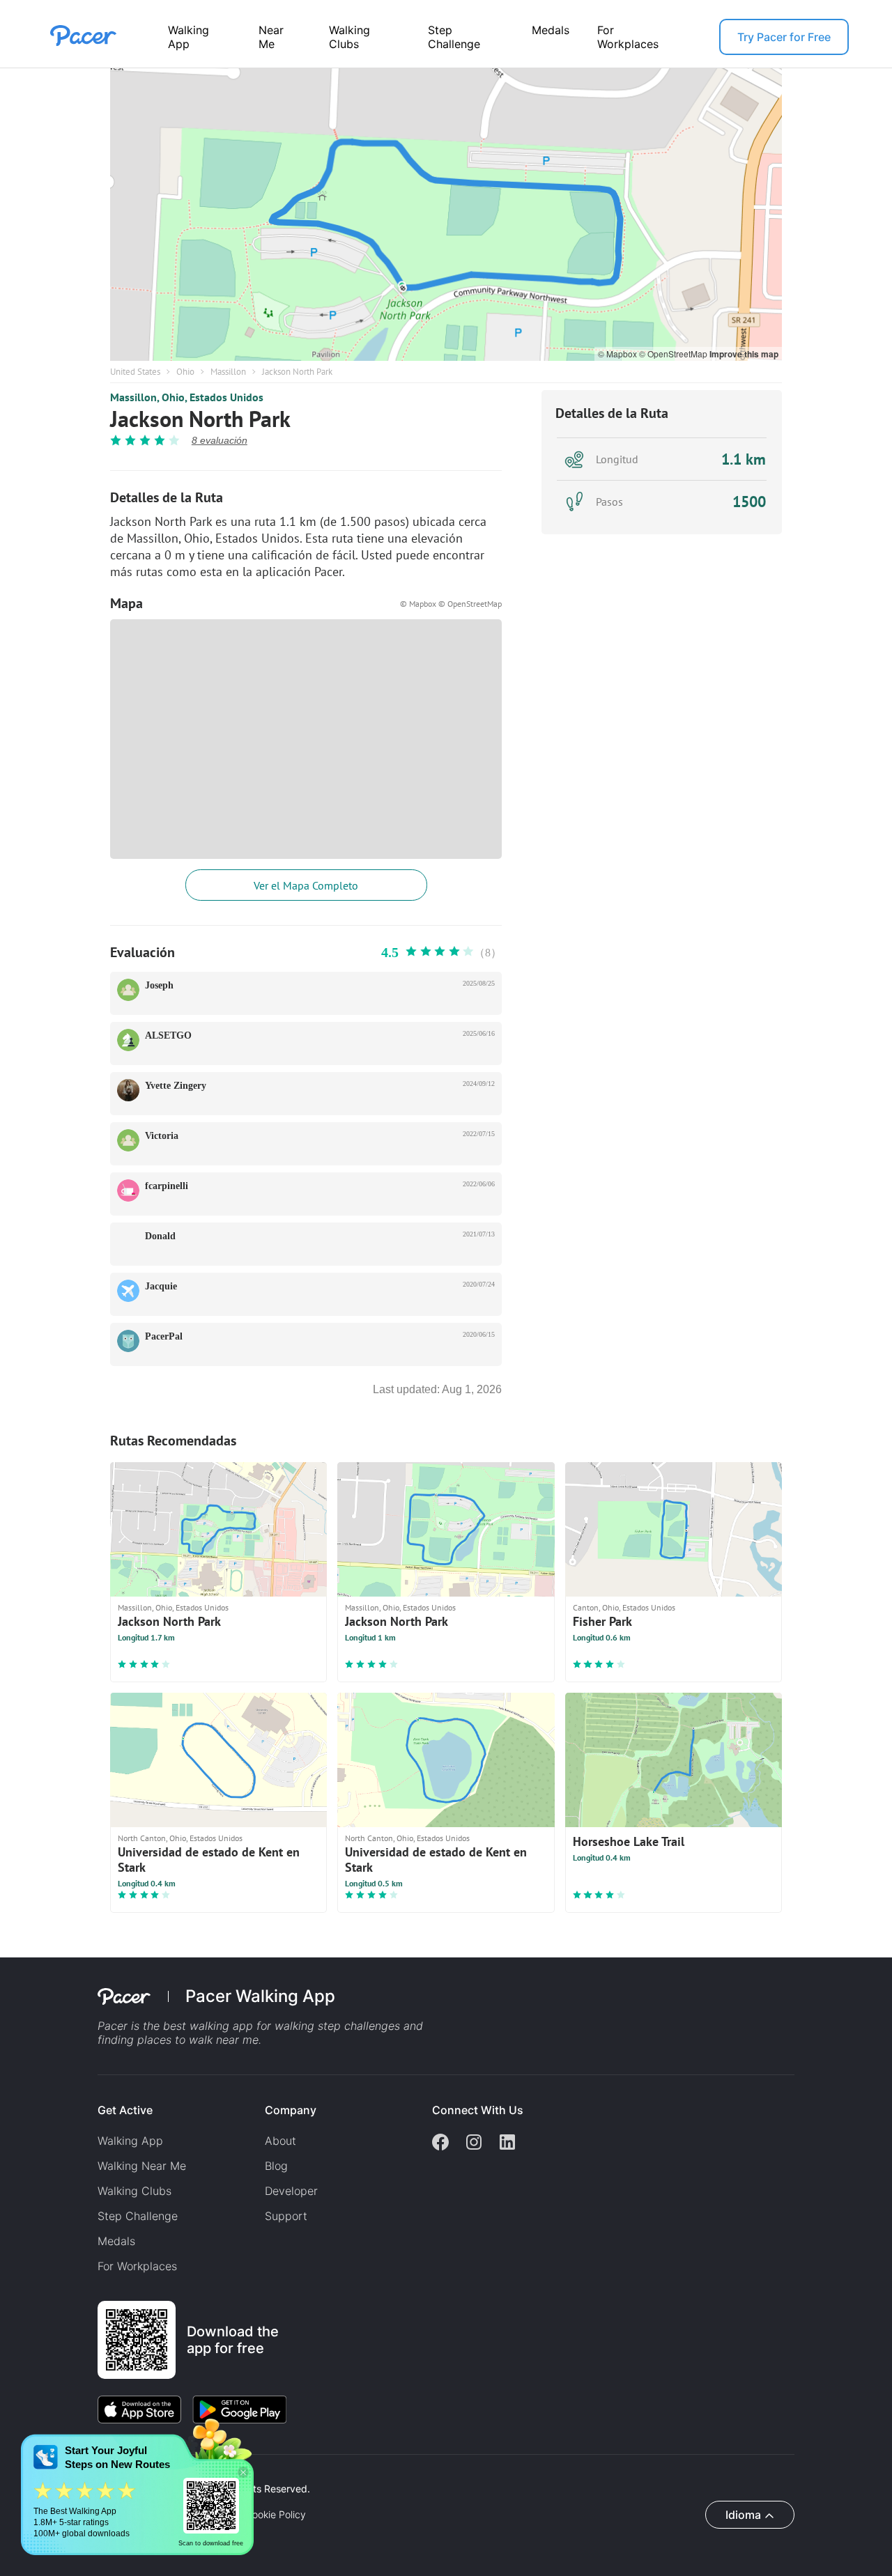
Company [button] (291, 2110)
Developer (291, 2191)
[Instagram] (474, 2143)
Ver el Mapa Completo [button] (306, 885)
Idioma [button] (743, 2515)
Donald (160, 1236)
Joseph (159, 985)
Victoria (162, 1136)
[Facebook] (440, 2143)
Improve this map (744, 354)
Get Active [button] (125, 2110)
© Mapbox (618, 354)
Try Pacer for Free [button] (784, 37)
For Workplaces (628, 37)
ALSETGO (168, 1035)
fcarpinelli (167, 1186)
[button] (243, 2473)
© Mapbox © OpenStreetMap (451, 604)
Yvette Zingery (176, 1086)
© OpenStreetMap (674, 354)
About (280, 2141)
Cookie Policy (276, 2515)
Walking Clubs (349, 37)
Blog (276, 2166)
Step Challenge (454, 37)
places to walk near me (198, 2040)
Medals (551, 30)
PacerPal (164, 1336)
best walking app (210, 2026)
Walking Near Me (142, 2166)
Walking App (189, 37)
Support (286, 2216)
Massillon (228, 372)
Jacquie (161, 1286)
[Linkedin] (507, 2143)
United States (135, 372)
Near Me (271, 37)
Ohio (185, 372)
